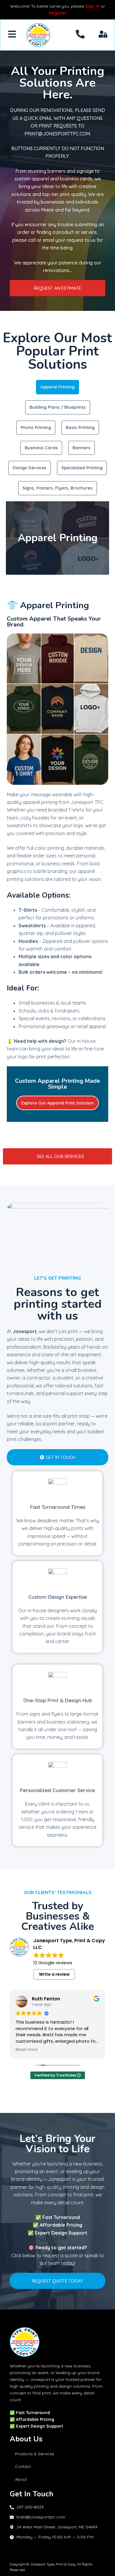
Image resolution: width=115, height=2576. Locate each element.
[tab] (57, 387)
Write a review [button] (54, 1974)
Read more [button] (27, 2050)
